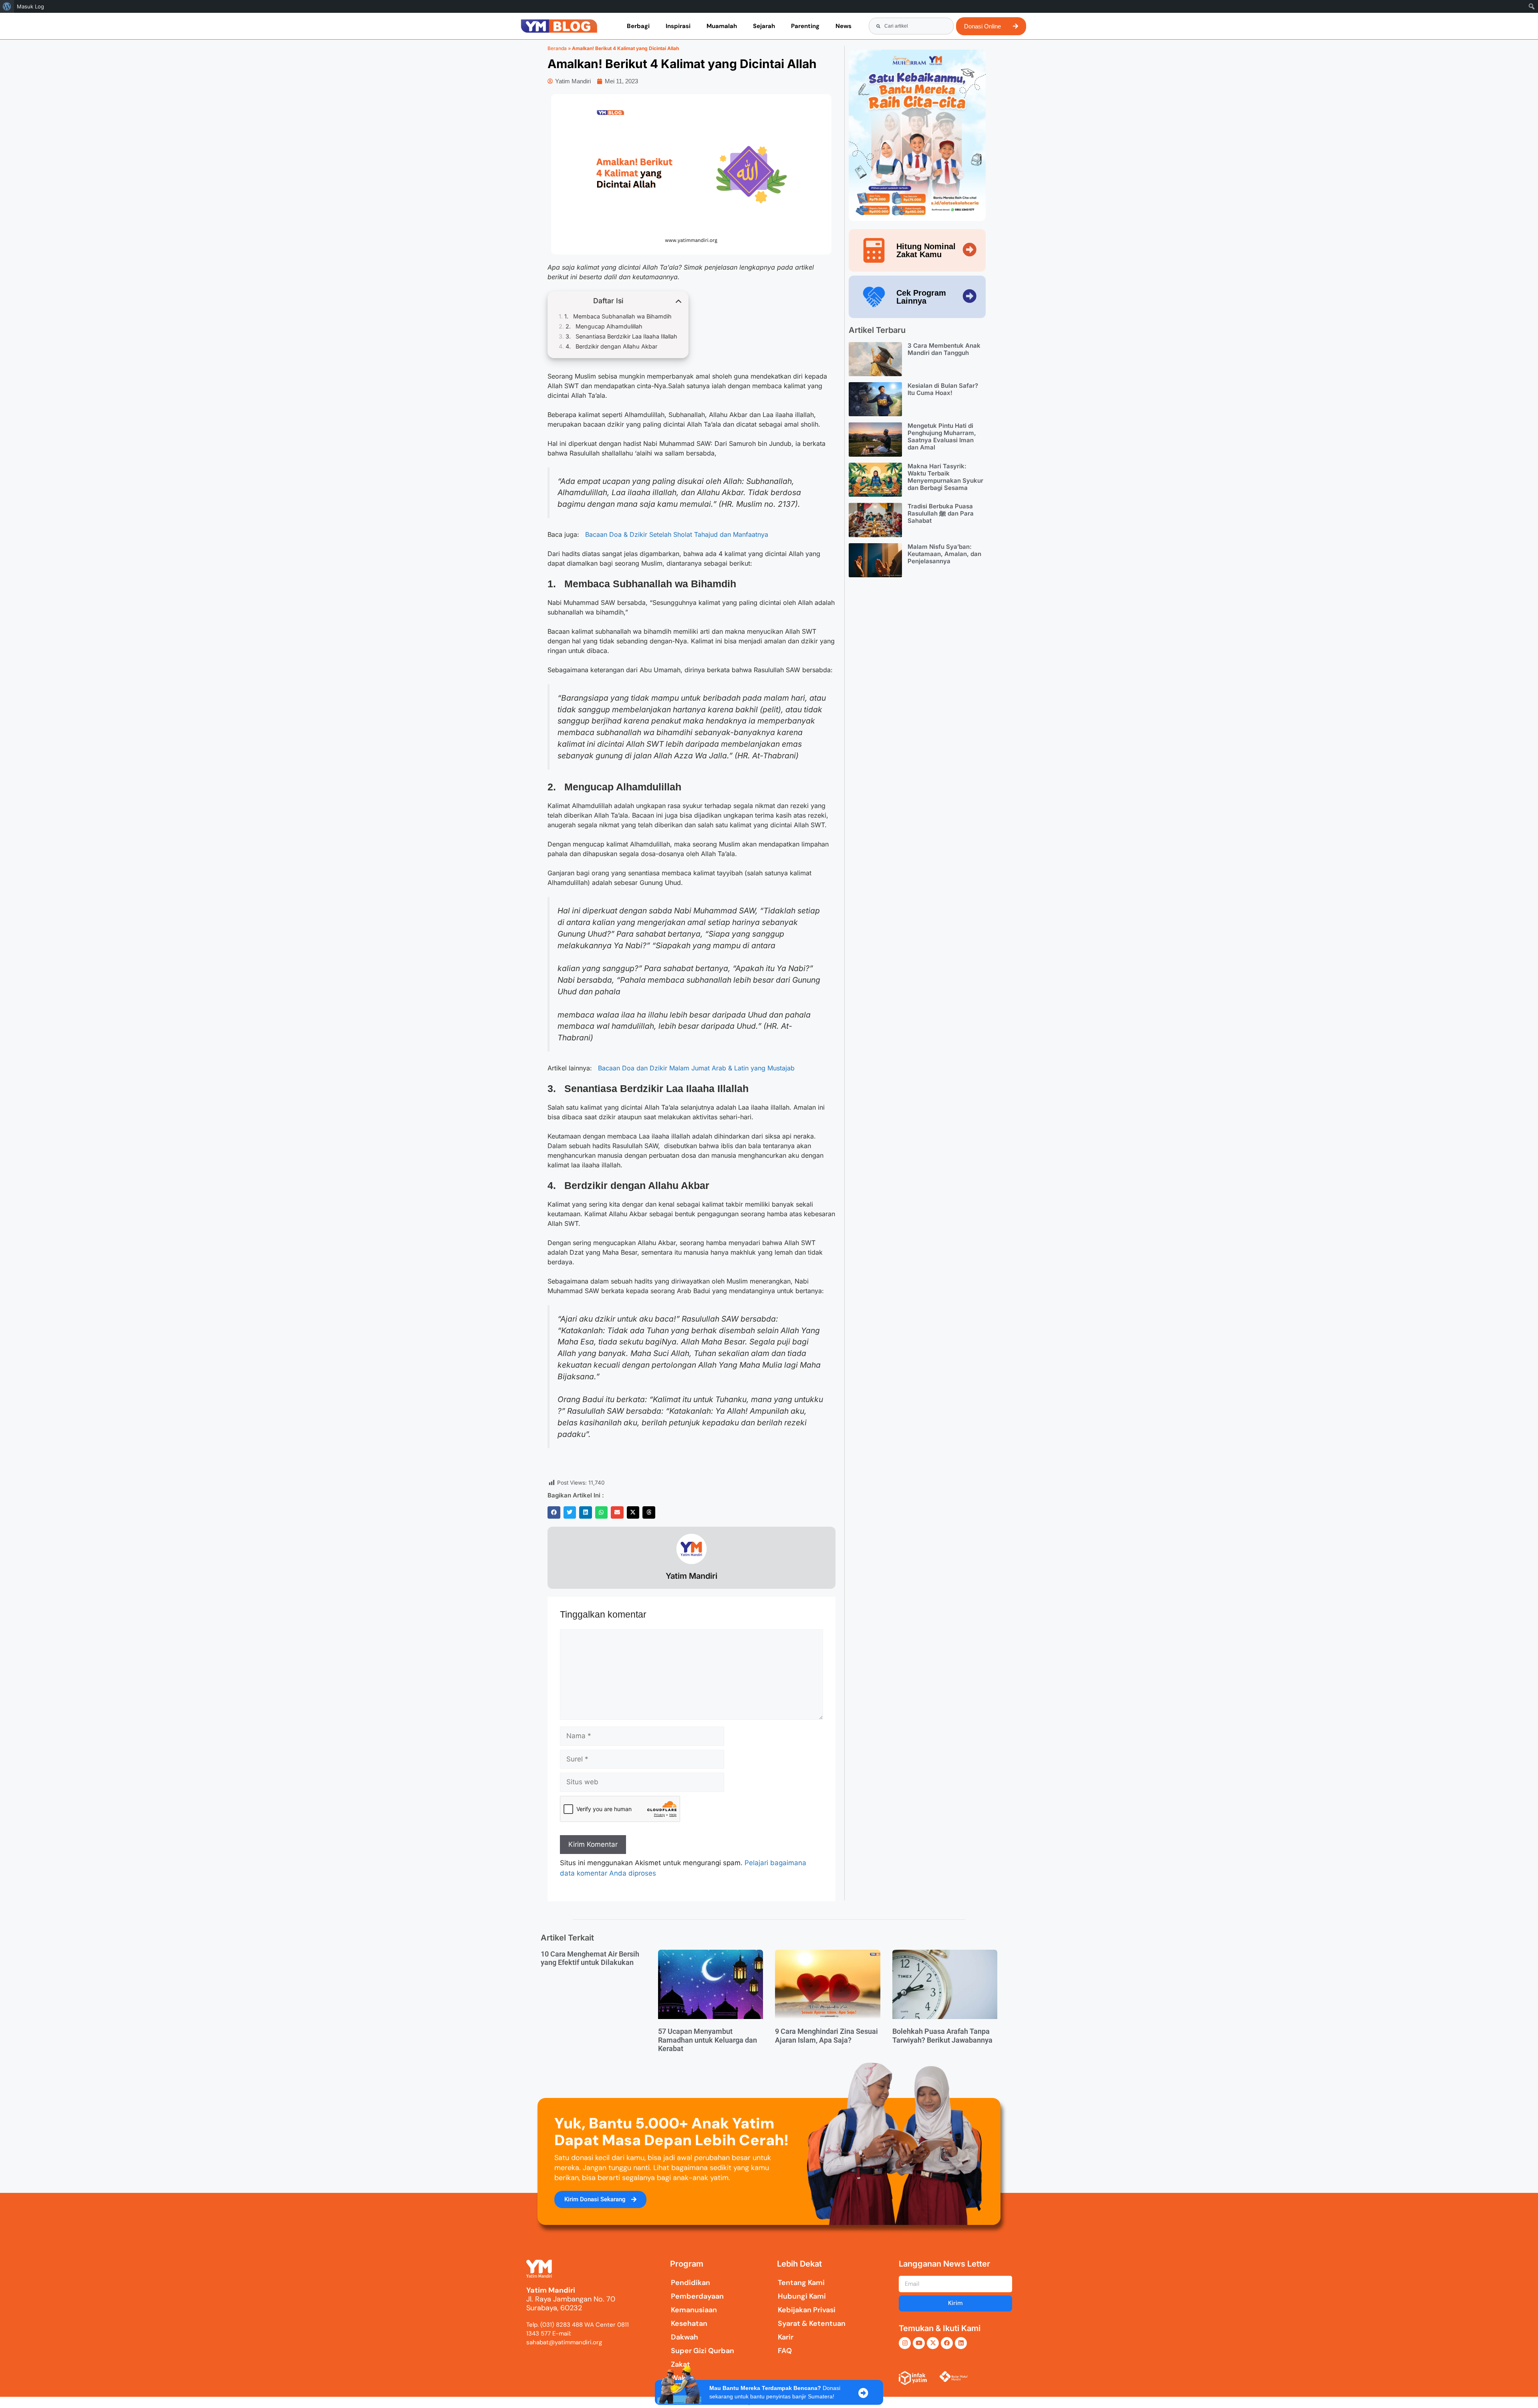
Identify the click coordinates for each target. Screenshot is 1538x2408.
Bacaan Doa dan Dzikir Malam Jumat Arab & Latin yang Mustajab (696, 1068)
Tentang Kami (801, 2283)
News (843, 26)
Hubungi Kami (802, 2296)
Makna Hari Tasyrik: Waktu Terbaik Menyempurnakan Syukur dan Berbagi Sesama (945, 477)
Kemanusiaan (694, 2310)
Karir (786, 2337)
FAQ (785, 2351)
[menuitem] (7, 6)
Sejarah (764, 26)
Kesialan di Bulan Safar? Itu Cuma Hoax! (943, 389)
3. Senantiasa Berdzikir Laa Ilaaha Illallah (621, 336)
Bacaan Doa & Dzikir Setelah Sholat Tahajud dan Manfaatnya (677, 534)
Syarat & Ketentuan (812, 2323)
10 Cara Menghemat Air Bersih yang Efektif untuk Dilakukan (590, 1958)
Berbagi (638, 26)
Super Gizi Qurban (703, 2351)
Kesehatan (689, 2323)
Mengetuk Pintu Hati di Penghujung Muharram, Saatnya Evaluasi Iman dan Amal (942, 436)
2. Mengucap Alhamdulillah (604, 326)
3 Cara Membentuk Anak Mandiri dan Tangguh (944, 349)
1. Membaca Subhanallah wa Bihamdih (618, 316)
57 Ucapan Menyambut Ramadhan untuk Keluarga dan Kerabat (708, 2040)
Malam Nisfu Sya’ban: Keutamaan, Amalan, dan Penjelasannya (944, 554)
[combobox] (911, 26)
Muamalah (722, 26)
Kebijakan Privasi (807, 2310)
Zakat (680, 2364)
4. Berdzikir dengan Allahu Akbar (611, 346)
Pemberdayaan (697, 2296)
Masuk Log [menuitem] (30, 6)
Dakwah (684, 2337)
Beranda (557, 48)
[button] (554, 1513)
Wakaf (682, 2378)
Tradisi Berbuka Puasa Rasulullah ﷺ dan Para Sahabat (941, 513)
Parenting (805, 26)
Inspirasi (678, 26)
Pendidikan (690, 2283)
